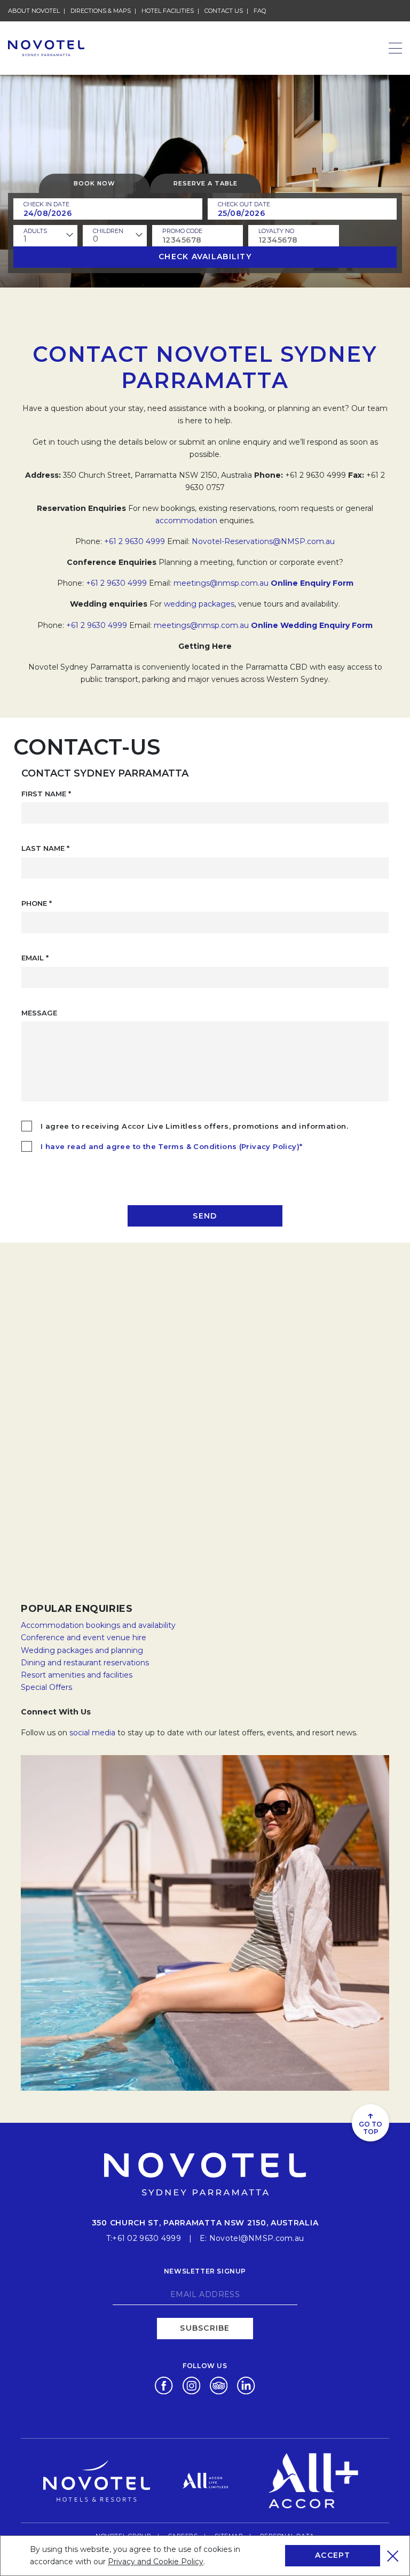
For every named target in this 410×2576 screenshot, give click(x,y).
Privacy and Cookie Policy (156, 2562)
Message (39, 1013)
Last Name (45, 848)
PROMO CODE (182, 231)
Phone (37, 903)
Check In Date (46, 204)
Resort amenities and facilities (77, 1675)
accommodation (186, 521)
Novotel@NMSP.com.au (257, 2238)
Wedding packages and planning (82, 1650)
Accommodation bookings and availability (98, 1625)
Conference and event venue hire (84, 1638)
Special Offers (46, 1687)
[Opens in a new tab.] (164, 2385)
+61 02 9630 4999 (146, 2238)
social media (92, 1733)
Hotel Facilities (168, 11)
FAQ (260, 11)
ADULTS (35, 231)
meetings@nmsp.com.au (221, 583)
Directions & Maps (101, 11)
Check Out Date (244, 204)
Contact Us (224, 11)
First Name (46, 794)
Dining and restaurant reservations (85, 1663)
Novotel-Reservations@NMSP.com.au (263, 541)
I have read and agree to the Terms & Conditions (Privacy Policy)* (171, 1146)
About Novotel (34, 11)
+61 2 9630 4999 (135, 541)
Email (35, 958)
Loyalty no (276, 231)
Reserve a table (206, 183)
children (108, 231)
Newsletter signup (205, 2271)
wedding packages (199, 604)
